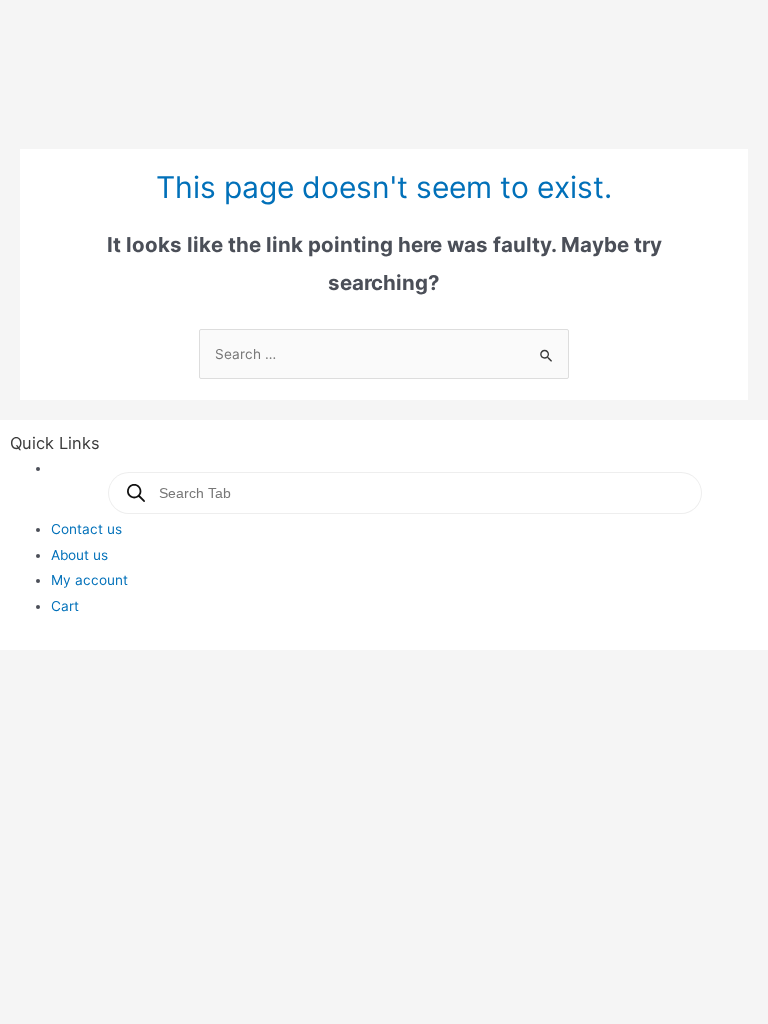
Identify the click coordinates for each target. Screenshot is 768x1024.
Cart (65, 606)
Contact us (86, 529)
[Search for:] (384, 354)
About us (79, 555)
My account (89, 580)
